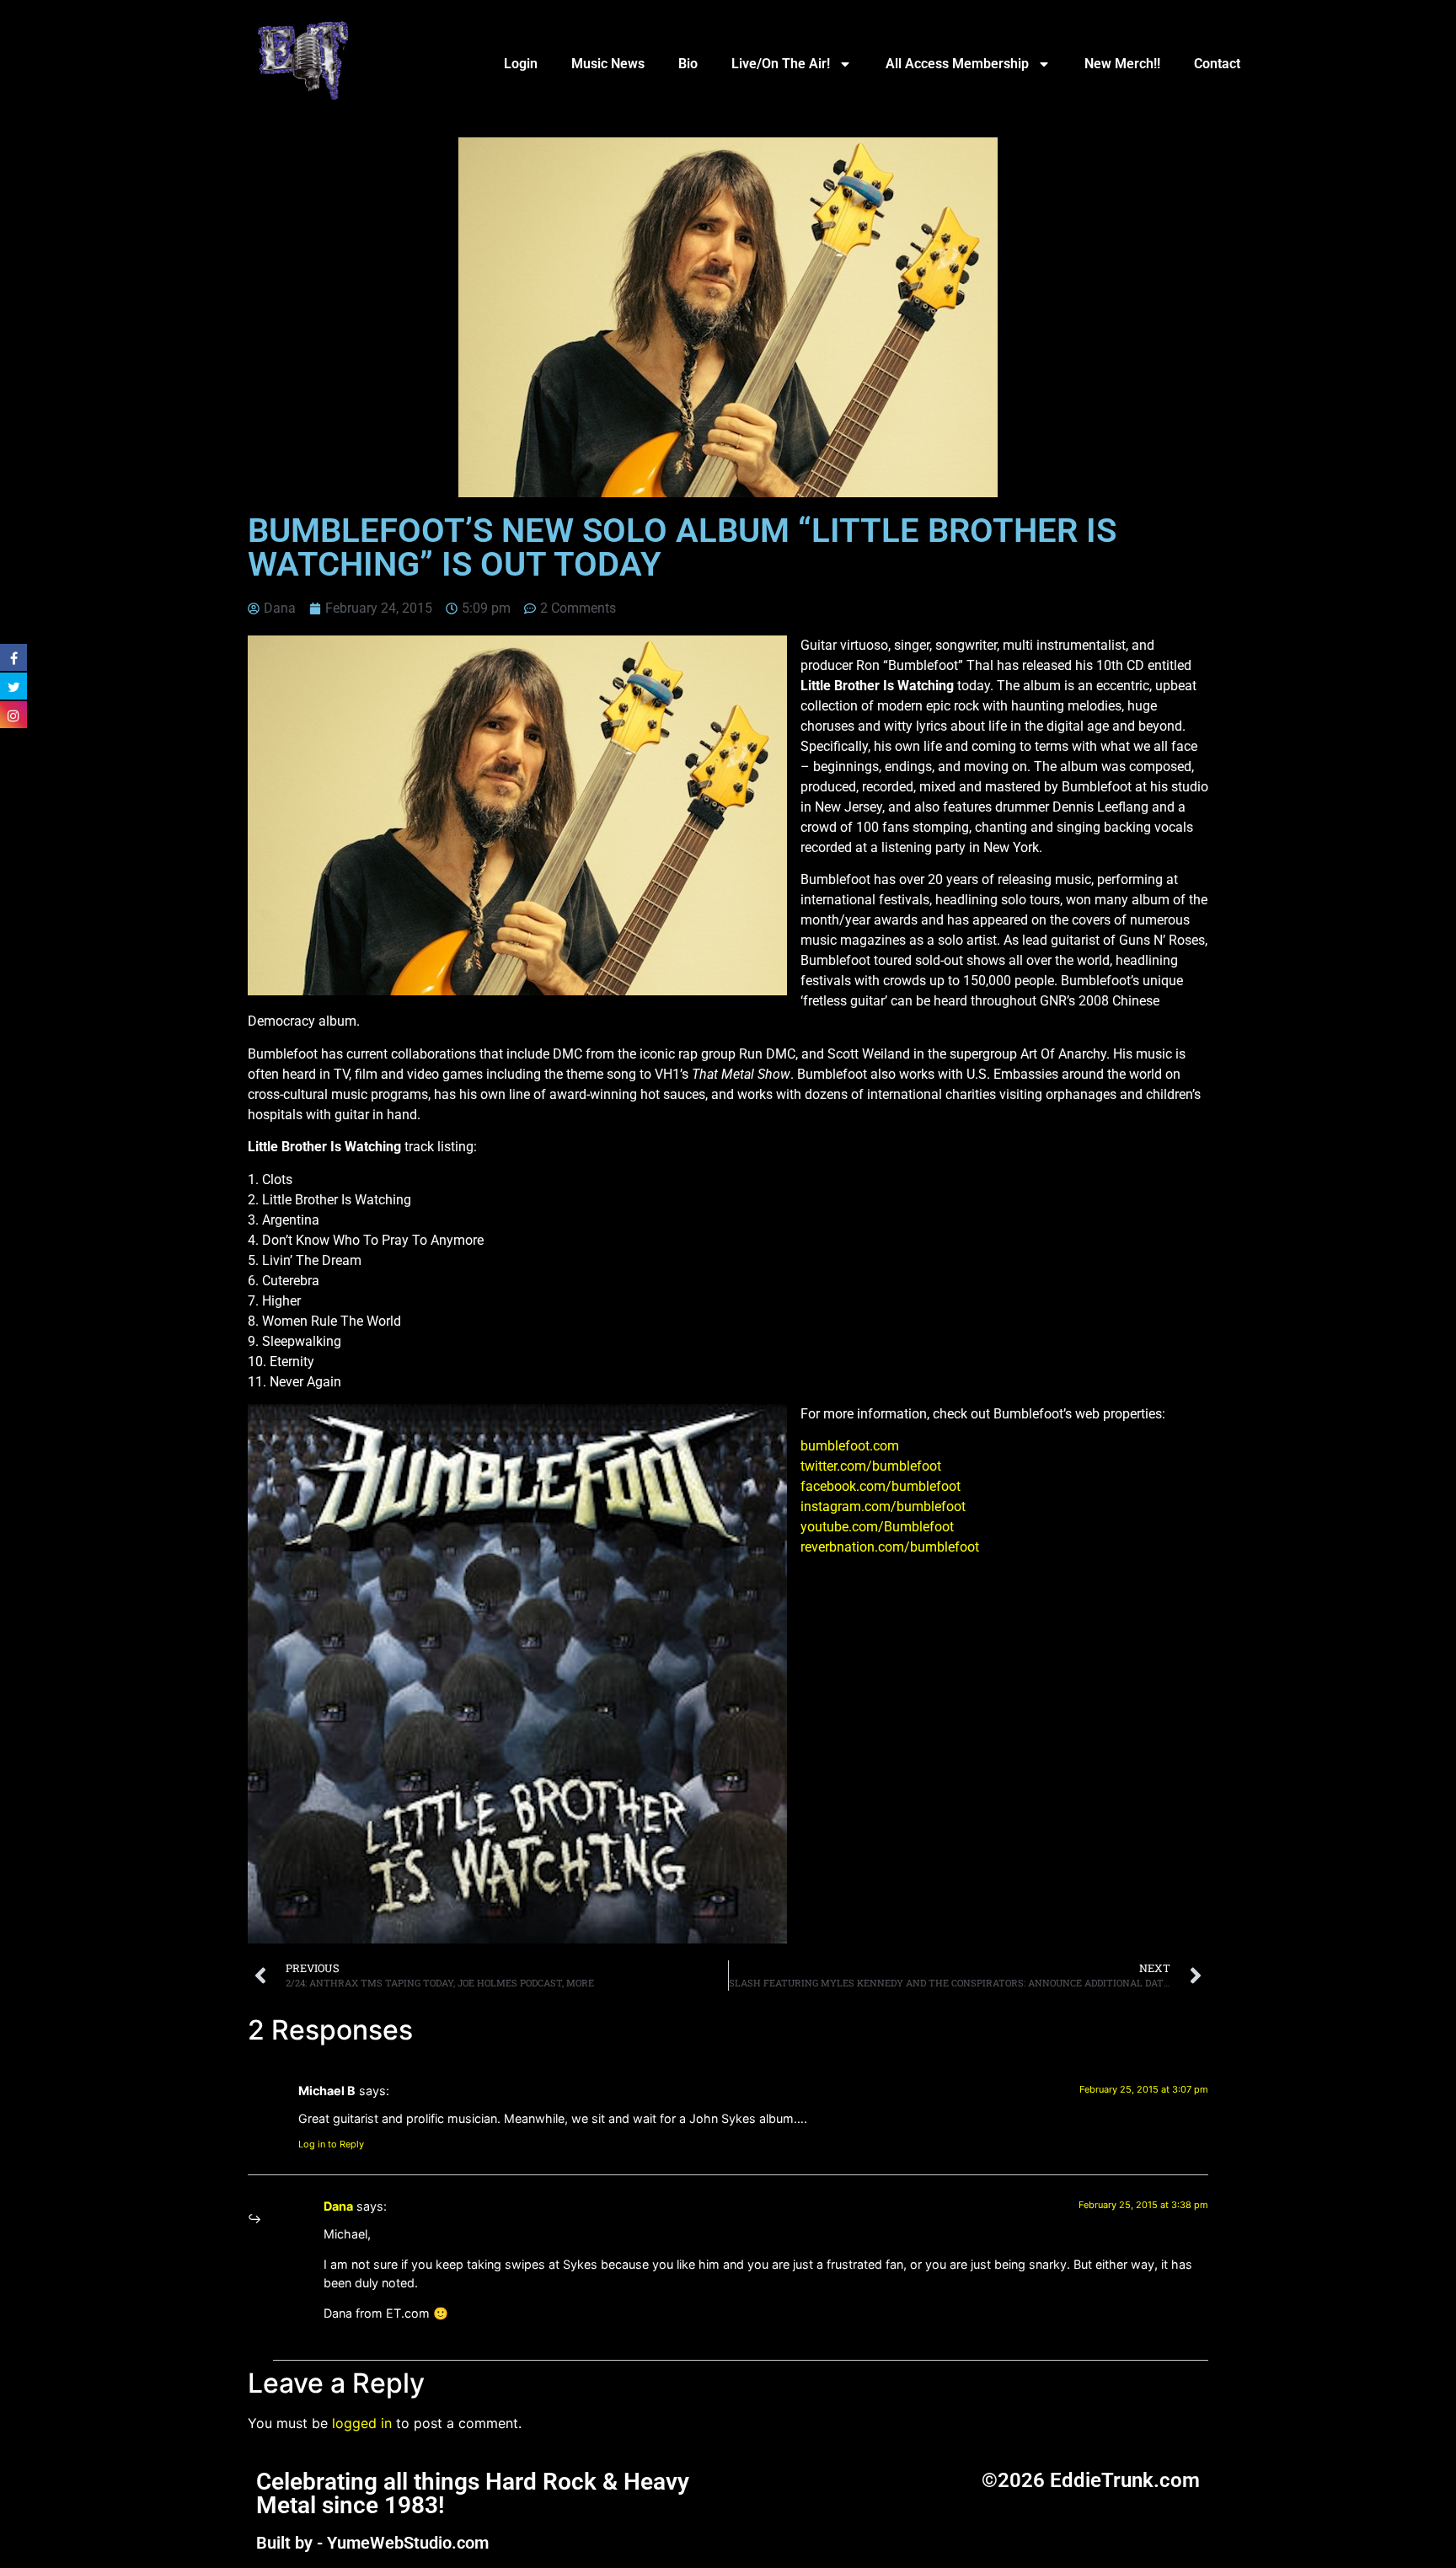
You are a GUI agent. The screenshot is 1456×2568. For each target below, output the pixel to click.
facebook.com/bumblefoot (881, 1486)
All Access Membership (957, 64)
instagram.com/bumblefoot (883, 1506)
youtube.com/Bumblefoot (877, 1527)
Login (521, 64)
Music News (608, 64)
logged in (362, 2423)
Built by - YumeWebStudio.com (372, 2543)
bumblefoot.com (850, 1446)
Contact (1217, 64)
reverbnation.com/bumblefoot (890, 1547)
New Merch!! (1122, 64)
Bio (688, 64)
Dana (338, 2206)
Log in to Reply (331, 2144)
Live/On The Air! (781, 64)
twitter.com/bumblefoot (871, 1466)
